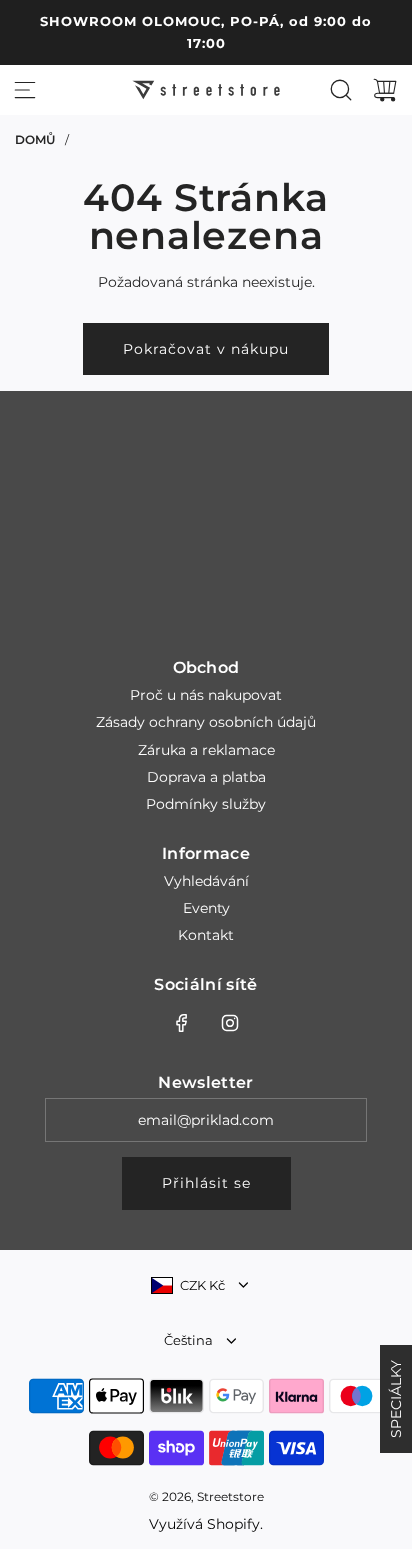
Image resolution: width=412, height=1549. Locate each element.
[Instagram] (230, 1023)
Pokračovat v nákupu (206, 349)
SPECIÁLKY (396, 1399)
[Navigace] (25, 90)
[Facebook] (182, 1023)
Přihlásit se (206, 1183)
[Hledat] (341, 90)
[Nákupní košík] (385, 90)
